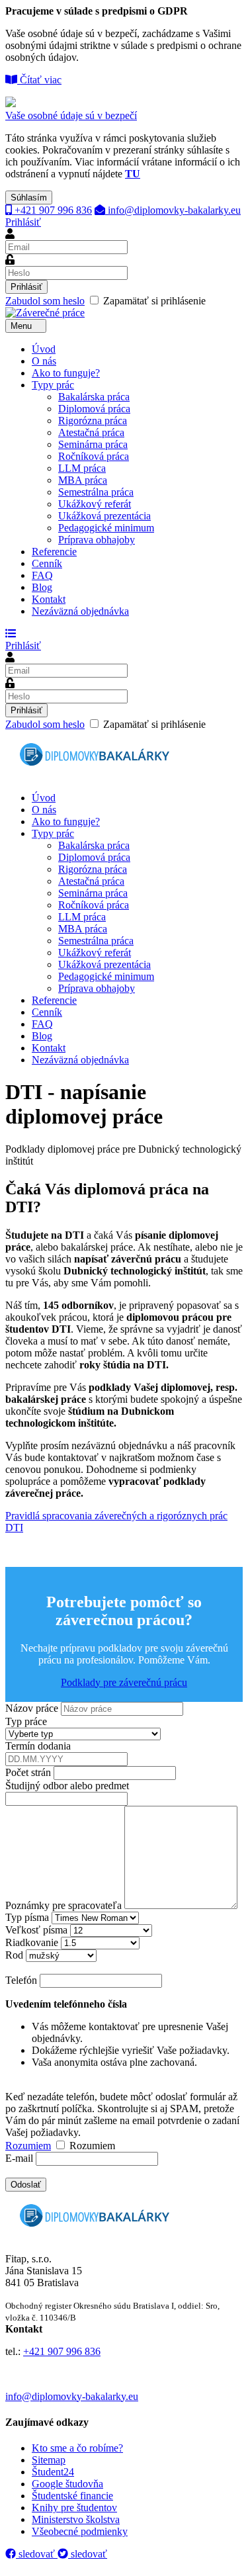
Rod (14, 1955)
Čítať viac (39, 80)
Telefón (21, 1980)
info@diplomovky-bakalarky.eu (173, 210)
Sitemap (49, 2460)
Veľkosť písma (36, 1930)
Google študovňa (67, 2484)
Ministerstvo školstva (76, 2519)
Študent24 (53, 2472)
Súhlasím (29, 198)
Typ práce (26, 1721)
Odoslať (26, 2185)
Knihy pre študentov (74, 2508)
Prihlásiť (23, 222)
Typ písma (27, 1917)
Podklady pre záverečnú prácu (124, 1682)
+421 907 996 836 (52, 210)
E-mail (19, 2158)
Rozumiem (28, 2146)
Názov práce (32, 1708)
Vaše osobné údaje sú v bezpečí (71, 115)
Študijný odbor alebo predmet (67, 1786)
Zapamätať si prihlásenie (105, 301)
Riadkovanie (32, 1942)
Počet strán (28, 1772)
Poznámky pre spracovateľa (63, 1905)
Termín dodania (38, 1746)
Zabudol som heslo (45, 301)
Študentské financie (72, 2496)
